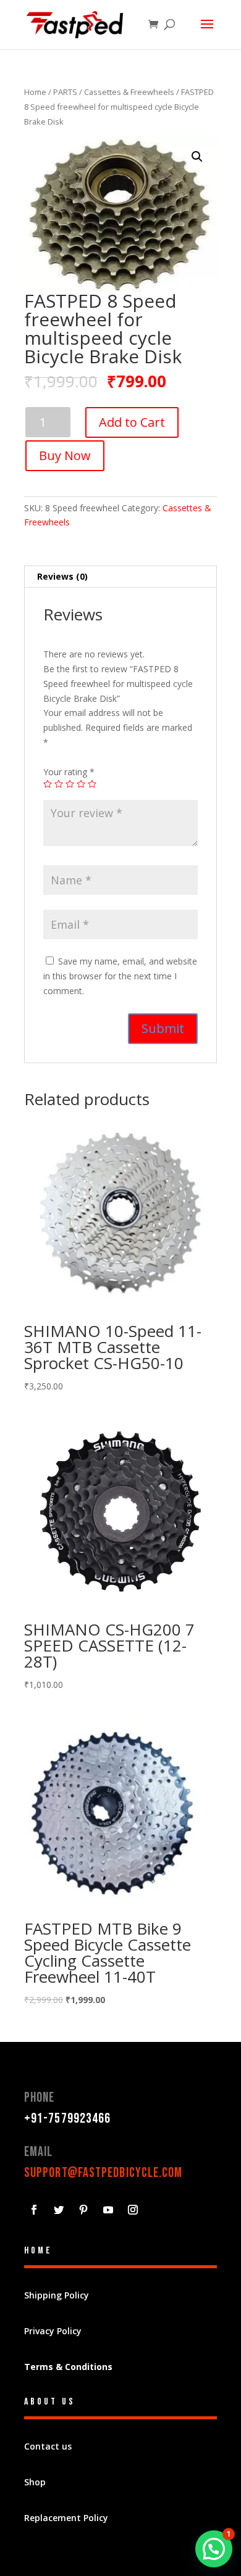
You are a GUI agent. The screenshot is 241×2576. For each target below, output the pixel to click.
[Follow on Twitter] (59, 2210)
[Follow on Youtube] (108, 2210)
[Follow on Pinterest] (83, 2210)
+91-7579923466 (67, 2119)
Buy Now (65, 455)
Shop (35, 2482)
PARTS (65, 92)
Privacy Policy (53, 2331)
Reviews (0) (62, 576)
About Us (50, 2402)
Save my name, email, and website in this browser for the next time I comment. (120, 976)
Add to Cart (132, 422)
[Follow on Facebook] (34, 2210)
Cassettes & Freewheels (129, 92)
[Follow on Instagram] (133, 2210)
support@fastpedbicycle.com (104, 2173)
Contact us (48, 2446)
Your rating (69, 772)
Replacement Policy (66, 2518)
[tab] (120, 577)
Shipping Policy (57, 2295)
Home (35, 92)
